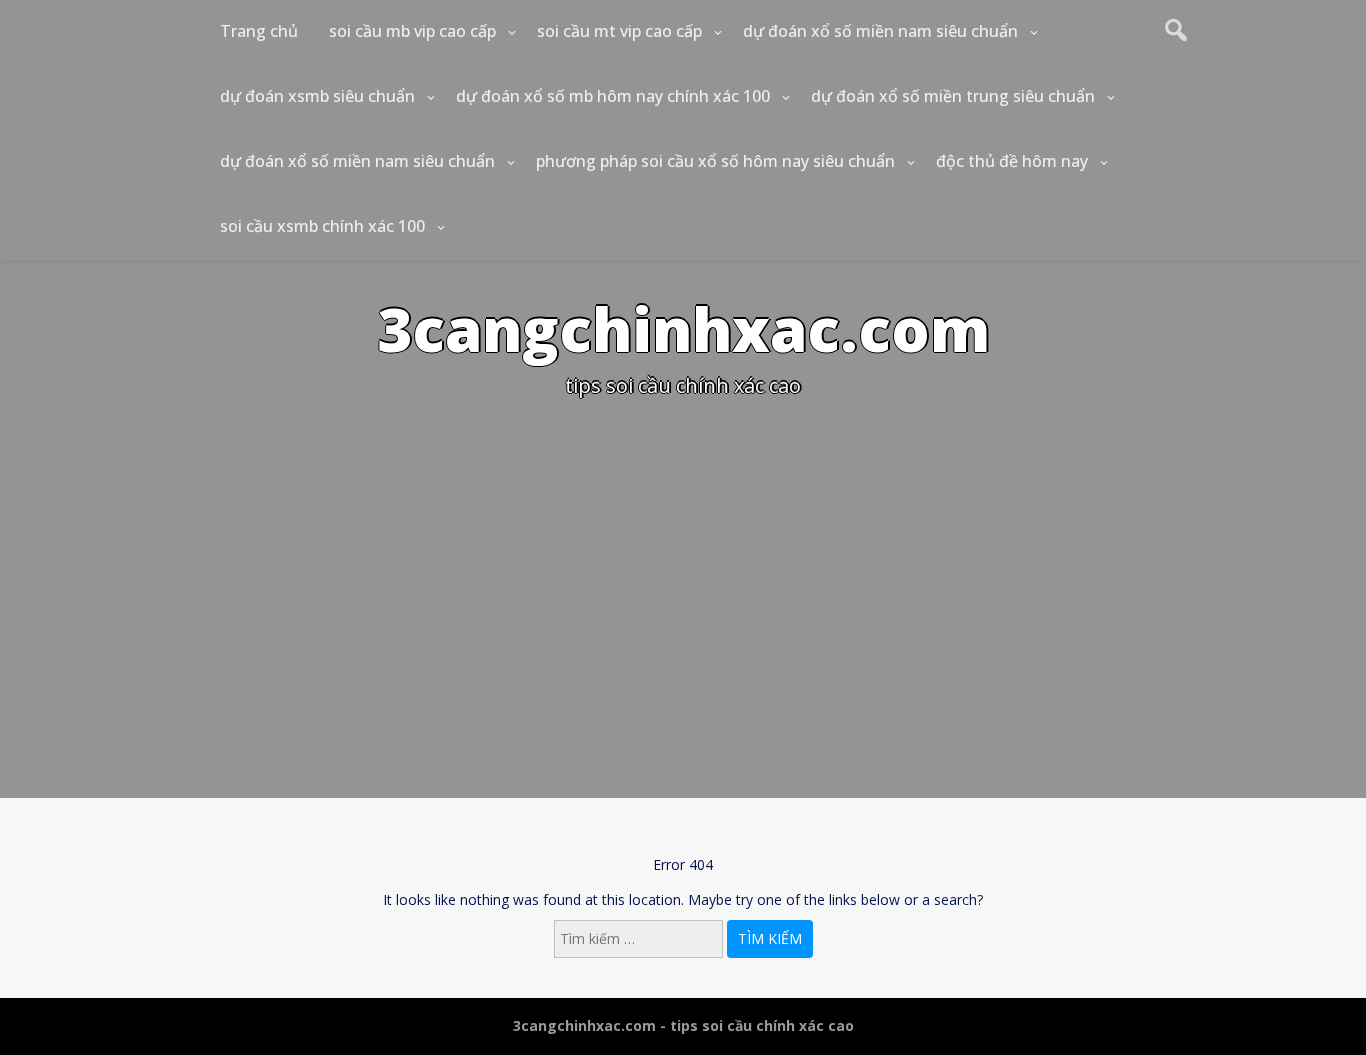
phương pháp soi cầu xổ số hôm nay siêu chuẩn (715, 161)
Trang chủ (259, 31)
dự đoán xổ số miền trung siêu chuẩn (953, 96)
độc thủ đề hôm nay (1012, 161)
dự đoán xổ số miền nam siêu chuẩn (880, 31)
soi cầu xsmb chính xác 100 (322, 226)
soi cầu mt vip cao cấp (619, 31)
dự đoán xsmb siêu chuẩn (317, 96)
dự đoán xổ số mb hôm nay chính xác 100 (613, 96)
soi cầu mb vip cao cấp (412, 31)
